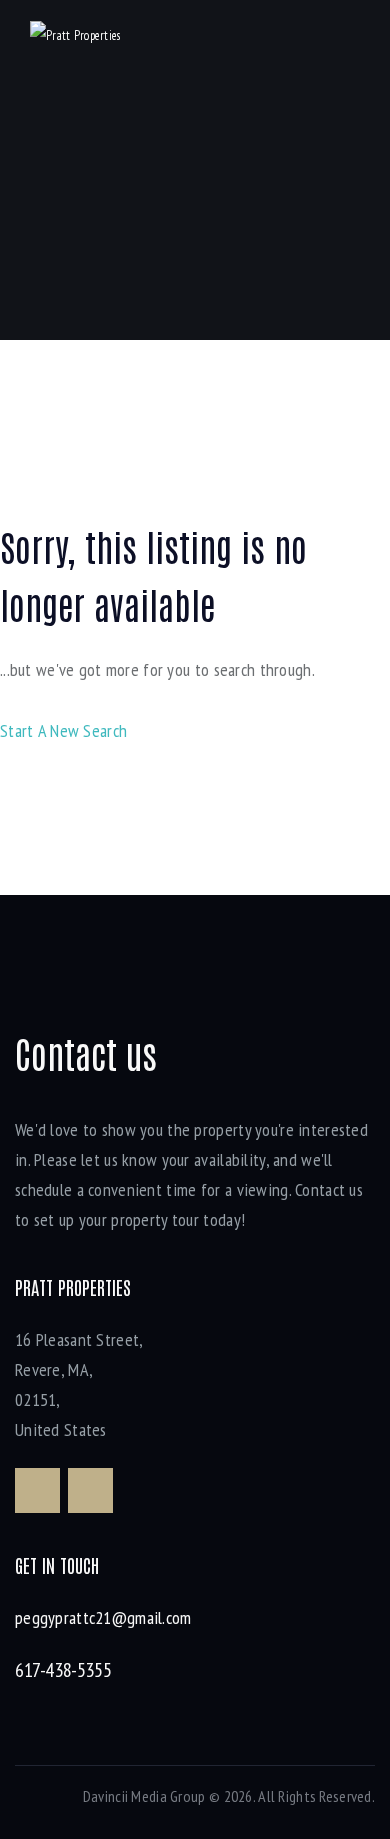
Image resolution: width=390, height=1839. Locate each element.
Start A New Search (63, 730)
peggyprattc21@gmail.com (103, 1617)
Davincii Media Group (144, 1796)
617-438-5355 (63, 1670)
